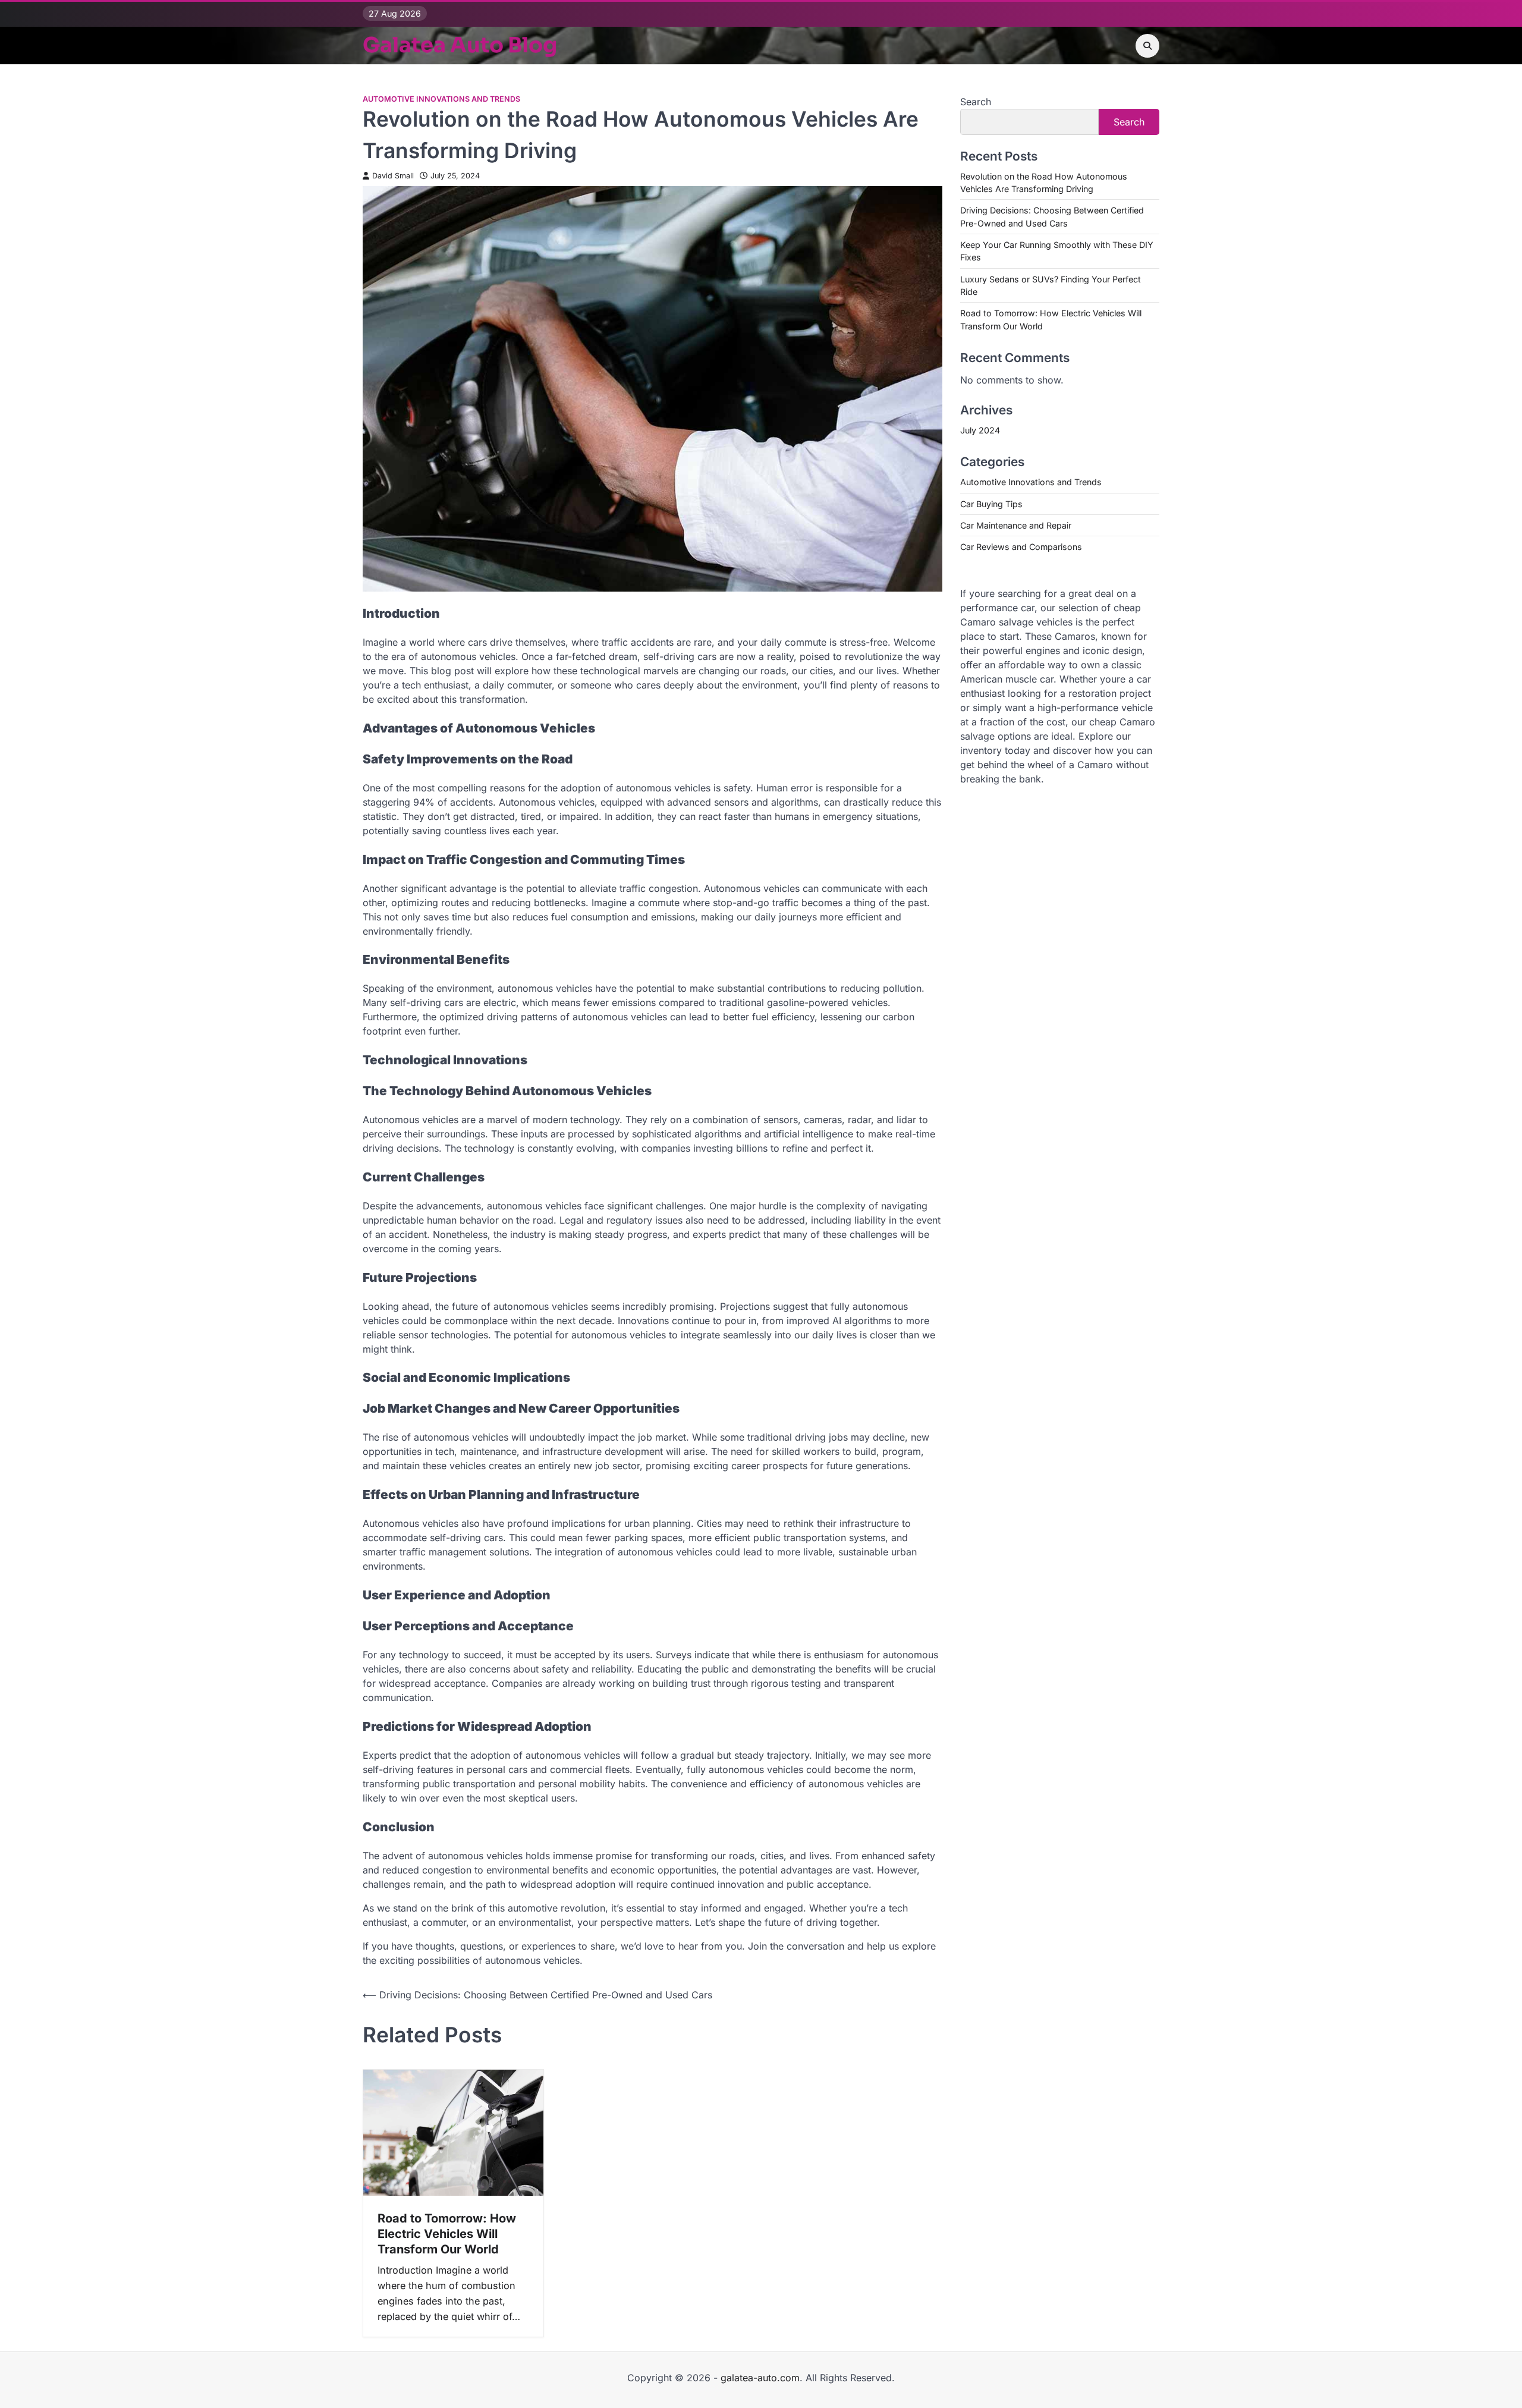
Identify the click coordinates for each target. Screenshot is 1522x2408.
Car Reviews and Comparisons (1021, 547)
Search (976, 102)
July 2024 (980, 430)
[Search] (1147, 46)
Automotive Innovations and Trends (441, 99)
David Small (393, 176)
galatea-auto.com (760, 2378)
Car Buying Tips (991, 504)
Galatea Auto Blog (460, 45)
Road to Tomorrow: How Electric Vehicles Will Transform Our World (447, 2234)
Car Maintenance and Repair (1016, 525)
